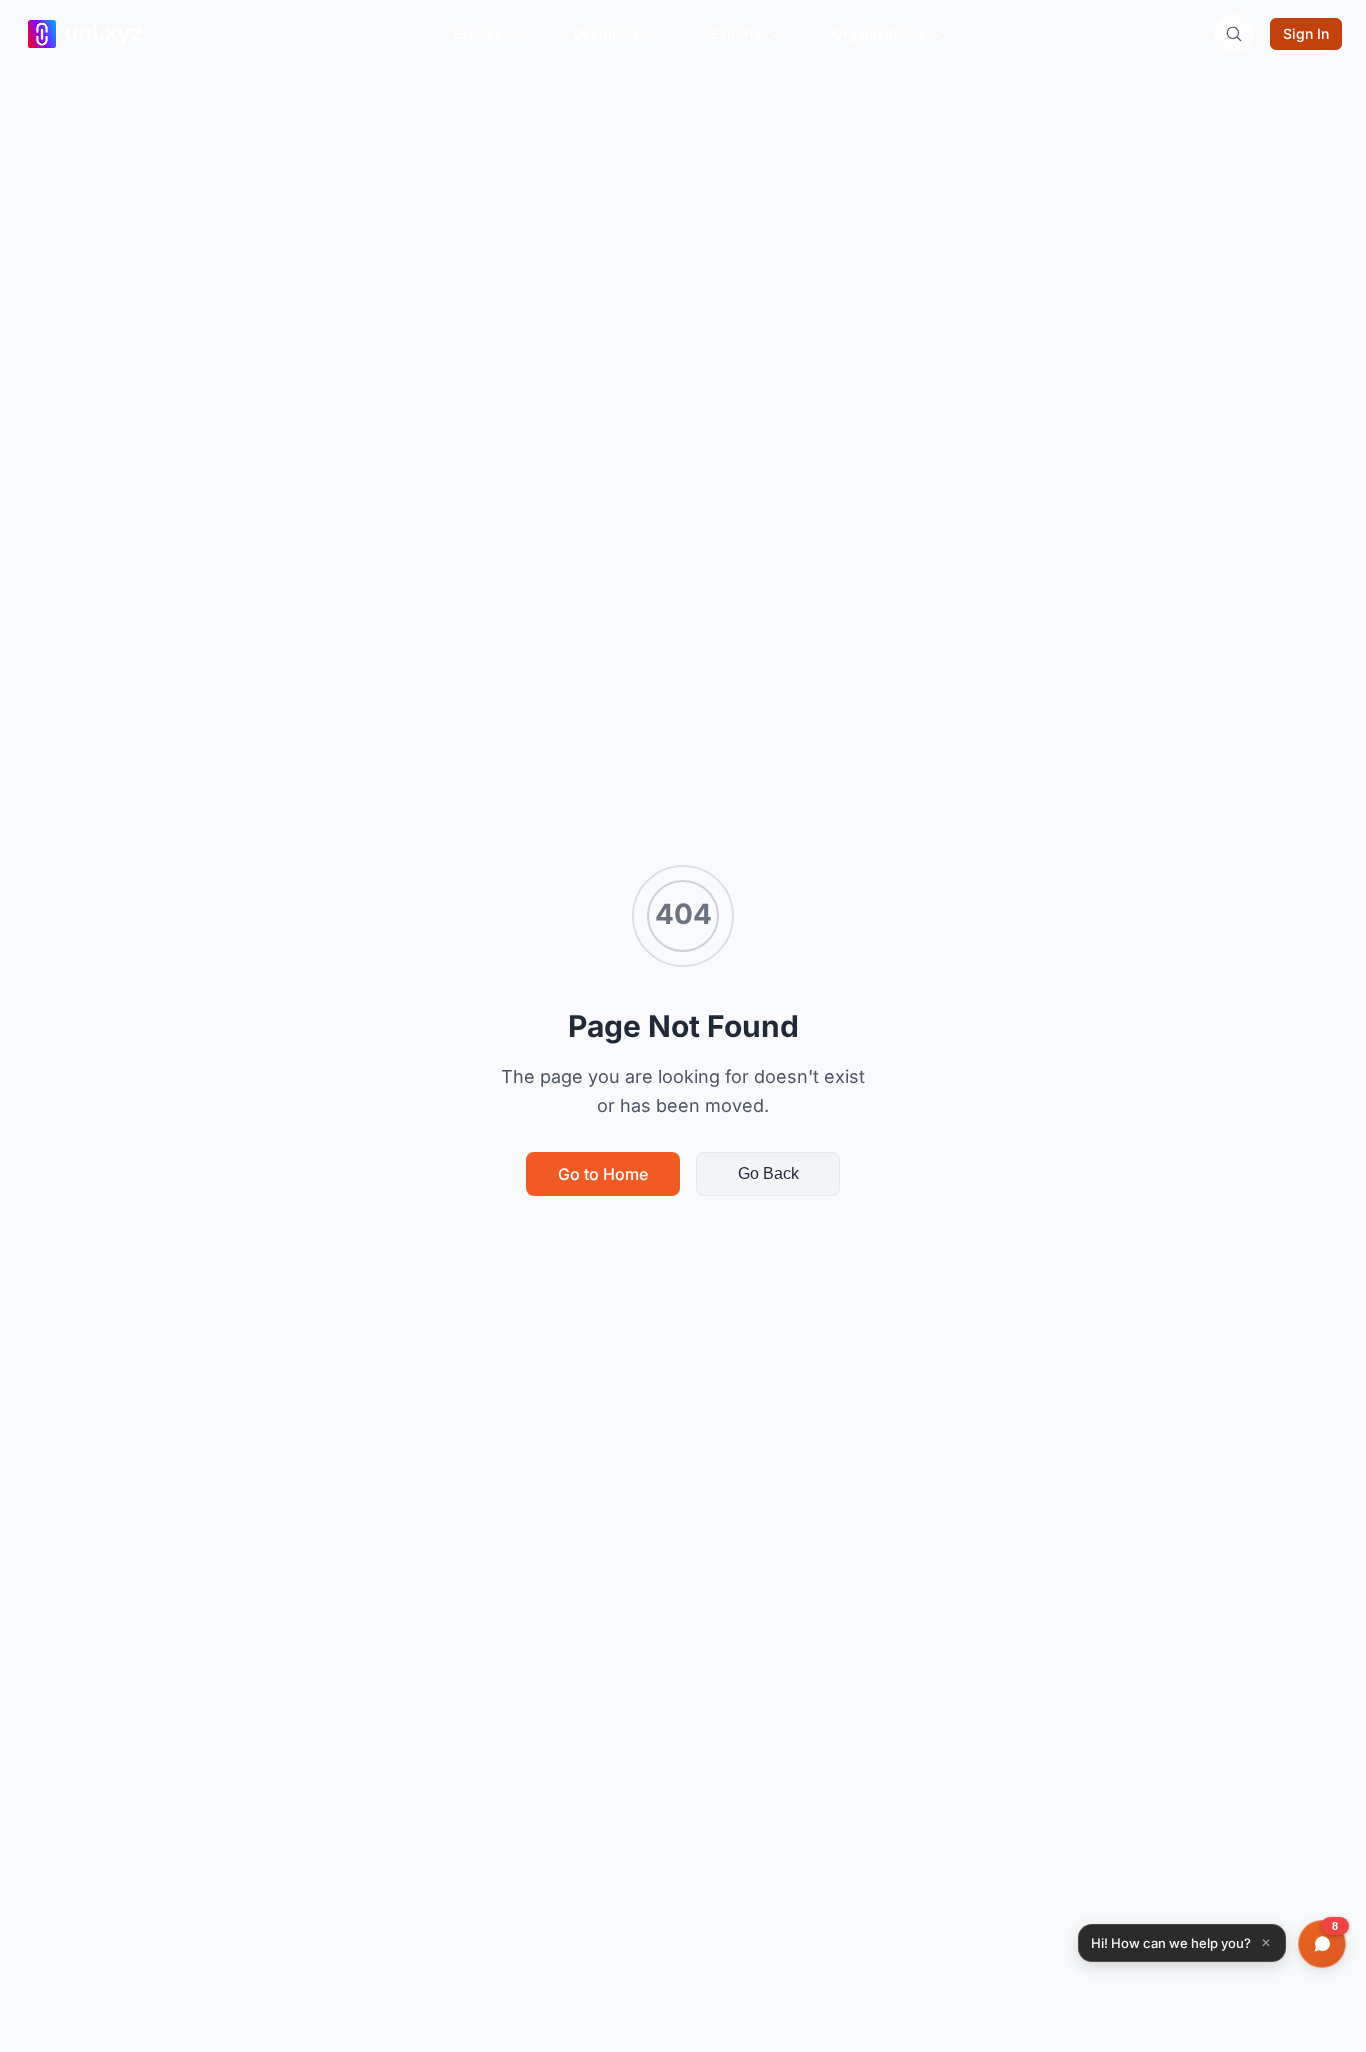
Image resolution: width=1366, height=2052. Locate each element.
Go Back (768, 1173)
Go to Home (603, 1174)
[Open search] (1234, 34)
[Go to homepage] (106, 34)
